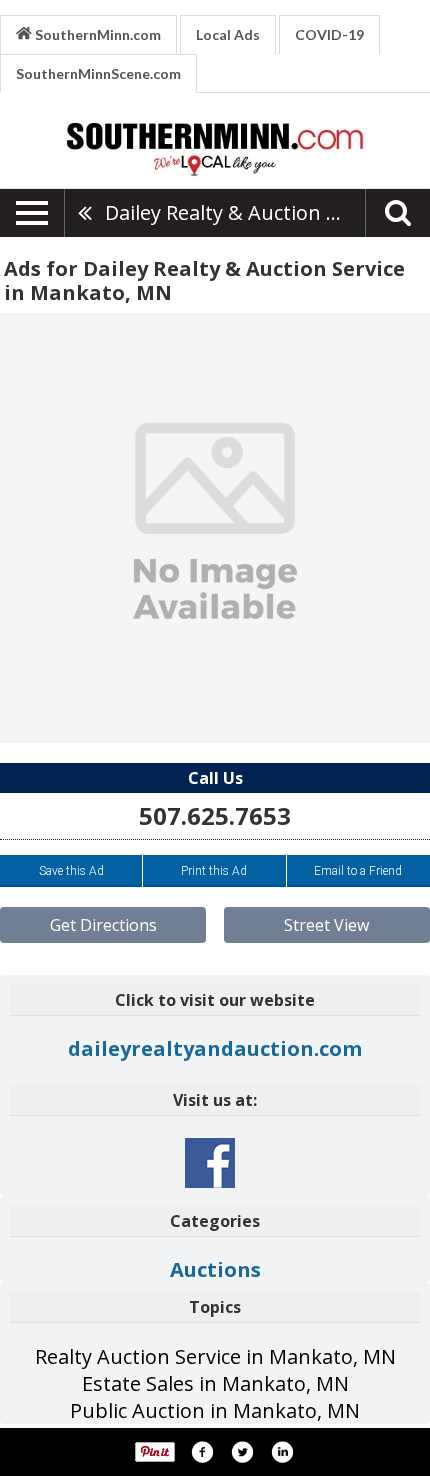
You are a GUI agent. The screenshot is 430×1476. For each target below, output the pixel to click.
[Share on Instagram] (282, 1452)
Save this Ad (71, 871)
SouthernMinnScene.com (98, 73)
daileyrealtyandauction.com (215, 1048)
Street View (326, 925)
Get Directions (103, 925)
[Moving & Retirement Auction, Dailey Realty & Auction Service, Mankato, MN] (215, 528)
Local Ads (228, 34)
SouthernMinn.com (96, 34)
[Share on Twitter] (242, 1452)
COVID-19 (329, 34)
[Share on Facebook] (202, 1452)
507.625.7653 (215, 815)
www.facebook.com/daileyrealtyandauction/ (210, 1163)
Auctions (215, 1269)
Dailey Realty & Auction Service (235, 212)
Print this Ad (214, 871)
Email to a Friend (358, 871)
